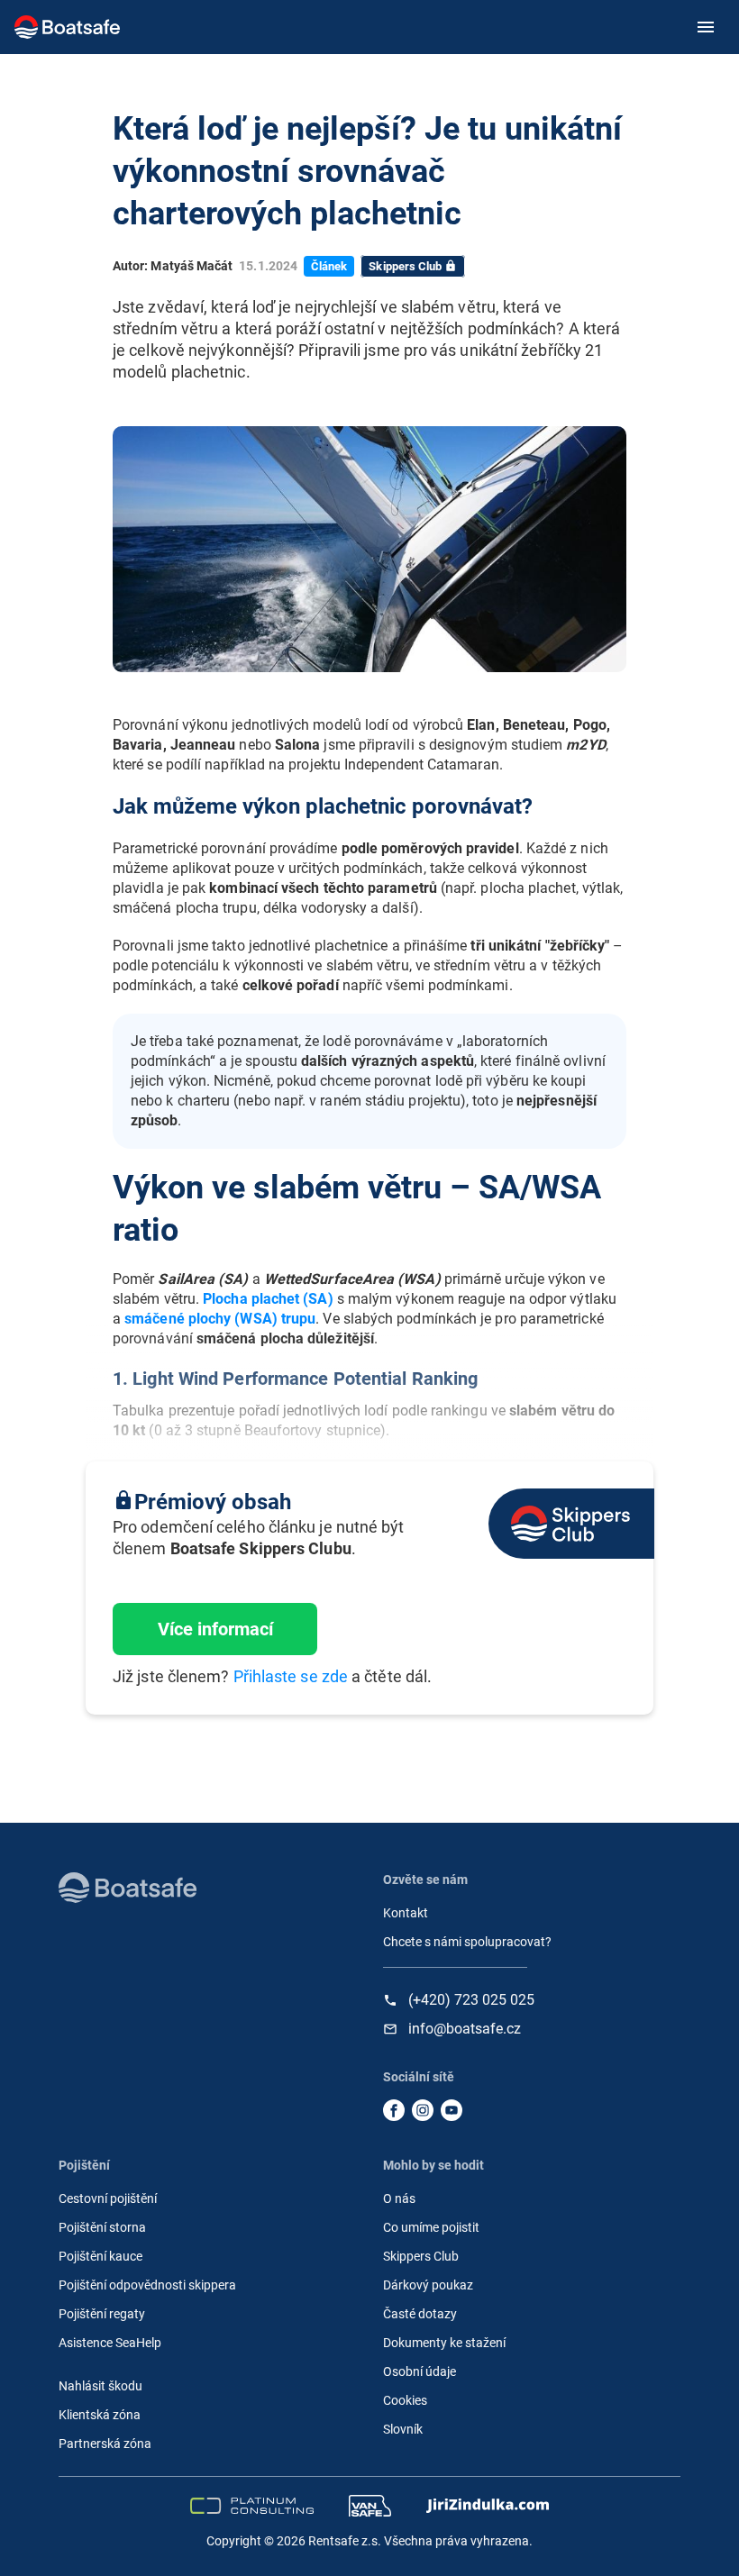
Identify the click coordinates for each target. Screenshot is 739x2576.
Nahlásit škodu (100, 2386)
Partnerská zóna (105, 2444)
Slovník (403, 2429)
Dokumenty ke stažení (444, 2343)
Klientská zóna (100, 2415)
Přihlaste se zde (291, 1676)
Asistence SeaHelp (110, 2343)
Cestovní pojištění (108, 2198)
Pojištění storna (102, 2227)
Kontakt (406, 1913)
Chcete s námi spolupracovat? (467, 1942)
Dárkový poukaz (428, 2285)
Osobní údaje (420, 2371)
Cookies (405, 2400)
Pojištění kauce (100, 2256)
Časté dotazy (420, 2314)
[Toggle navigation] (703, 27)
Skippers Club (421, 2256)
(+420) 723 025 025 (471, 2000)
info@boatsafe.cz (465, 2029)
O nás (399, 2198)
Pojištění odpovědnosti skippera (147, 2285)
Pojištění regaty (102, 2314)
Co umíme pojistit (431, 2227)
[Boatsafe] (128, 1888)
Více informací (215, 1629)
